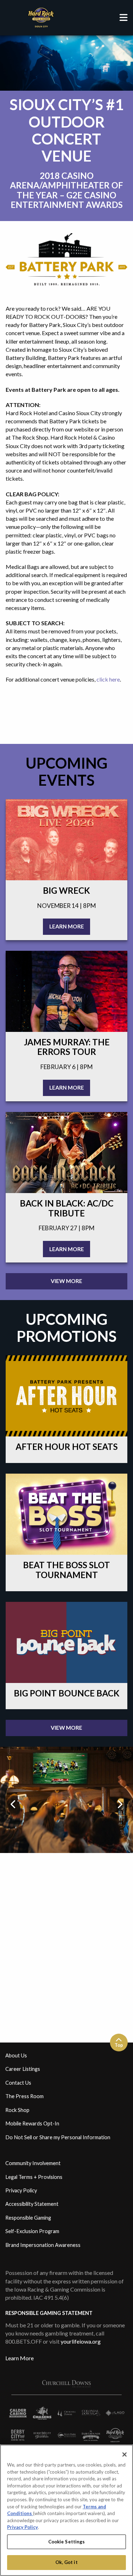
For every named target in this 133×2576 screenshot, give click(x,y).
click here (108, 679)
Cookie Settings (67, 2542)
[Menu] (123, 18)
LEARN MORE (67, 926)
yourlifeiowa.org (81, 2341)
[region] (66, 2510)
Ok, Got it (66, 2562)
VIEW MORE (66, 1281)
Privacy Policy (23, 2527)
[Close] (124, 2454)
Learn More (20, 2358)
